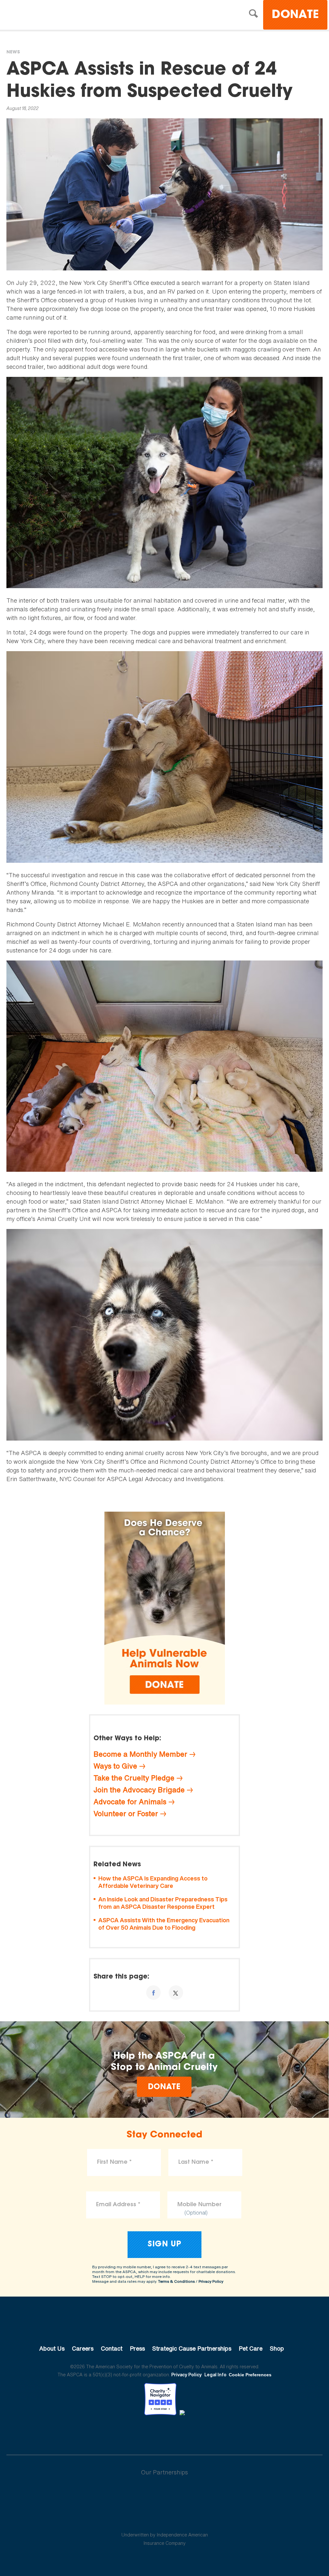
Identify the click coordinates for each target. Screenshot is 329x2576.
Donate (295, 15)
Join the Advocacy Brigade (139, 1790)
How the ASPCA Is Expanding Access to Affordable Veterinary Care (153, 1882)
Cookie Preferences (250, 2375)
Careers (83, 2348)
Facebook (131, 2433)
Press (137, 2348)
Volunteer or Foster (126, 1814)
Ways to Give (115, 1766)
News (13, 52)
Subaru (165, 2493)
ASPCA (165, 2327)
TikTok (198, 2433)
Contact (112, 2348)
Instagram (181, 2433)
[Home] (62, 16)
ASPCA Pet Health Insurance (165, 2519)
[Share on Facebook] (153, 1993)
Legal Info (215, 2375)
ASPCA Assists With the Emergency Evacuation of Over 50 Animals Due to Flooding (164, 1924)
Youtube (164, 2433)
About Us (52, 2348)
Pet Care (251, 2348)
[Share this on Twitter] (176, 1993)
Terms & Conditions (176, 2281)
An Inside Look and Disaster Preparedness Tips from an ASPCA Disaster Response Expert (163, 1903)
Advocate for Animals (130, 1802)
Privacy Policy (211, 2281)
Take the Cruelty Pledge (134, 1778)
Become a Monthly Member (140, 1754)
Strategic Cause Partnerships (192, 2348)
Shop (277, 2348)
